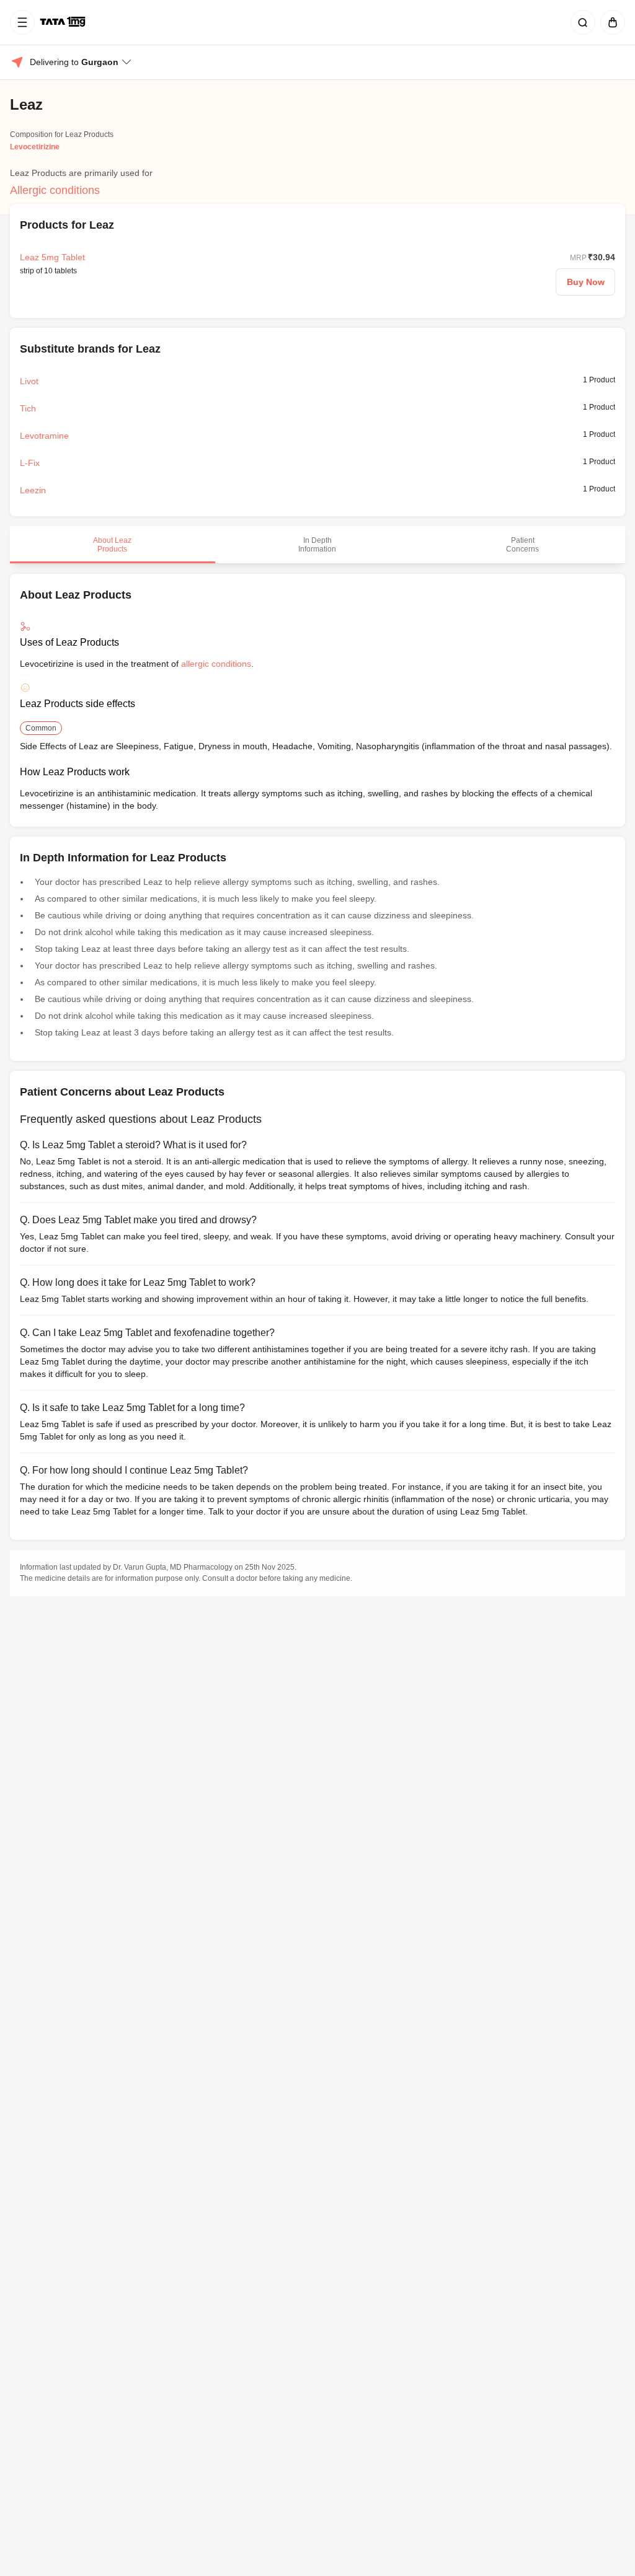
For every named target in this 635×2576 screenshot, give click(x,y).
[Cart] (610, 22)
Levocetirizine (35, 147)
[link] (64, 22)
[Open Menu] (22, 22)
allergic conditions (216, 664)
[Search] (580, 22)
